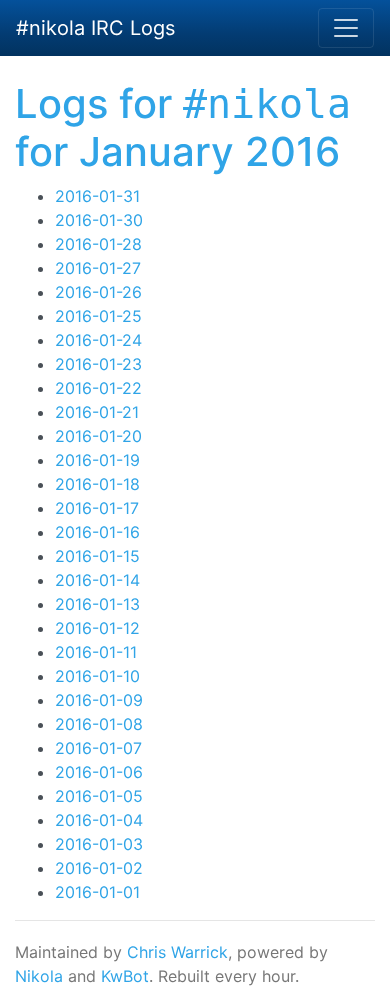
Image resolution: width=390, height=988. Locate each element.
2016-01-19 (97, 460)
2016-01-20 (98, 436)
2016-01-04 (99, 820)
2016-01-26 (98, 292)
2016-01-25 (98, 316)
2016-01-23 (98, 364)
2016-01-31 (97, 196)
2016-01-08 (99, 724)
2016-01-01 (97, 892)
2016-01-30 (99, 220)
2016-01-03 (99, 844)
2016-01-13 (97, 604)
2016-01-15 (97, 556)
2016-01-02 (99, 868)
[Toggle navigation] (346, 28)
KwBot (125, 976)
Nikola (39, 976)
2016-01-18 (97, 484)
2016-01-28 (98, 244)
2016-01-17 (97, 508)
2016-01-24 (98, 340)
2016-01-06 (99, 772)
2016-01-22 (98, 388)
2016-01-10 (97, 676)
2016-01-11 (96, 652)
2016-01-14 (97, 580)
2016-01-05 (99, 796)
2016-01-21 (97, 412)
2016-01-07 (98, 748)
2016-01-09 (99, 700)
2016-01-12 (97, 628)
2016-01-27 (98, 268)
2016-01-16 (97, 532)
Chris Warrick (177, 952)
